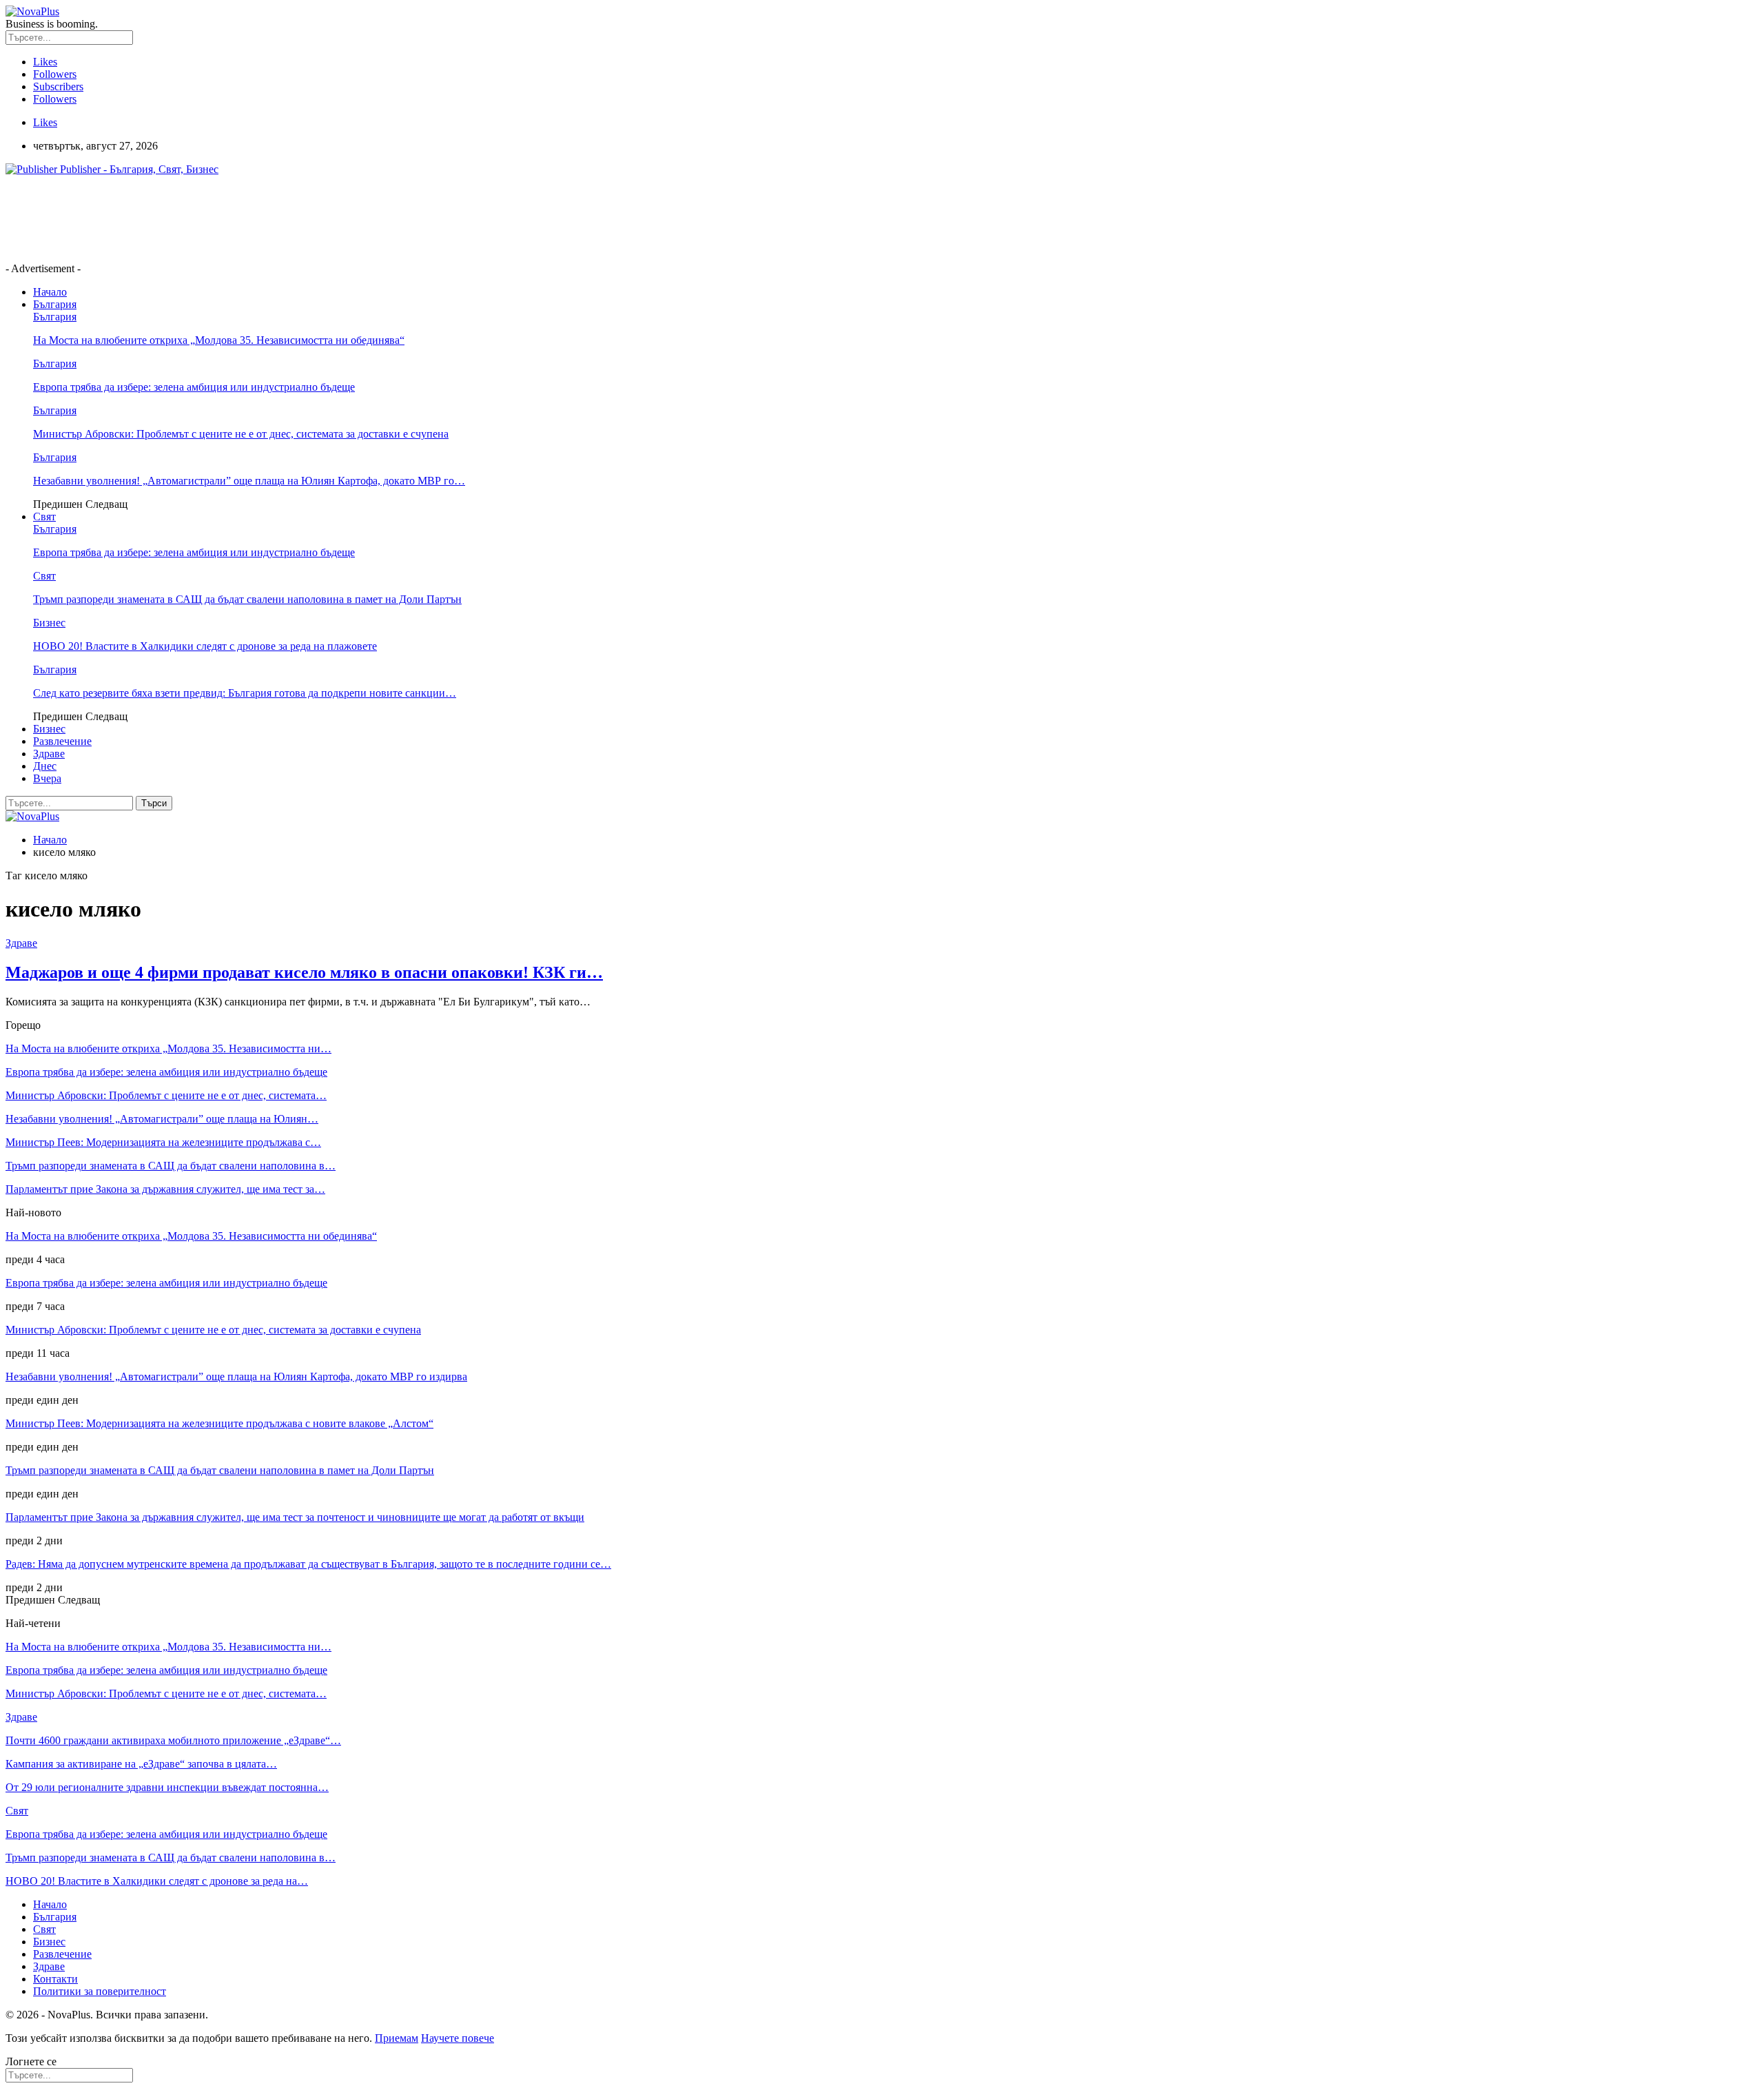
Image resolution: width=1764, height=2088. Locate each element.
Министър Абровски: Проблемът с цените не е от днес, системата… (166, 1095)
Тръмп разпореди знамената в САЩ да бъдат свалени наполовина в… (171, 1166)
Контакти (55, 1979)
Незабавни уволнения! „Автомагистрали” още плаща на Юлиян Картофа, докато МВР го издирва (236, 1376)
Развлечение (62, 741)
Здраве (49, 754)
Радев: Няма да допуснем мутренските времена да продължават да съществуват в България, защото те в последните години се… (308, 1564)
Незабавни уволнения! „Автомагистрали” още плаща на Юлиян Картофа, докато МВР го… (249, 481)
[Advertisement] (256, 218)
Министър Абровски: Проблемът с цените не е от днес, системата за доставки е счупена (241, 434)
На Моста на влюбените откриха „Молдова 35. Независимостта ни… (168, 1048)
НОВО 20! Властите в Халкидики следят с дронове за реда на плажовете (205, 646)
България (55, 304)
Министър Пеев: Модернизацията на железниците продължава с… (163, 1142)
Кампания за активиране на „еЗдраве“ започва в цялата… (141, 1764)
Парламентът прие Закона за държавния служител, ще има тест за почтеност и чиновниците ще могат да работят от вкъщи (295, 1517)
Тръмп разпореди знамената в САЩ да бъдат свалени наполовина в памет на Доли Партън (247, 599)
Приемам (397, 2038)
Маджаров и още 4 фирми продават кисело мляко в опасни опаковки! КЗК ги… (304, 972)
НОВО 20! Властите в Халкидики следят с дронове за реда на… (157, 1881)
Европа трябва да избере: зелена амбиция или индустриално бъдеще (194, 387)
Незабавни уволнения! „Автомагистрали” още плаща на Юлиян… (162, 1119)
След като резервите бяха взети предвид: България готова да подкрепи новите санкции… (245, 693)
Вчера (47, 778)
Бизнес (49, 623)
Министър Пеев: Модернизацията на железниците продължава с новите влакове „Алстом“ (219, 1423)
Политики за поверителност (100, 1991)
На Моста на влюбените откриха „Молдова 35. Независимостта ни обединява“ (219, 340)
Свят (44, 516)
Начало (50, 292)
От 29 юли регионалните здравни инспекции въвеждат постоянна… (167, 1787)
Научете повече (458, 2038)
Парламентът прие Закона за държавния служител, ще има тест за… (165, 1189)
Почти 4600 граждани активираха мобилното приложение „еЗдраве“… (173, 1740)
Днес (45, 766)
